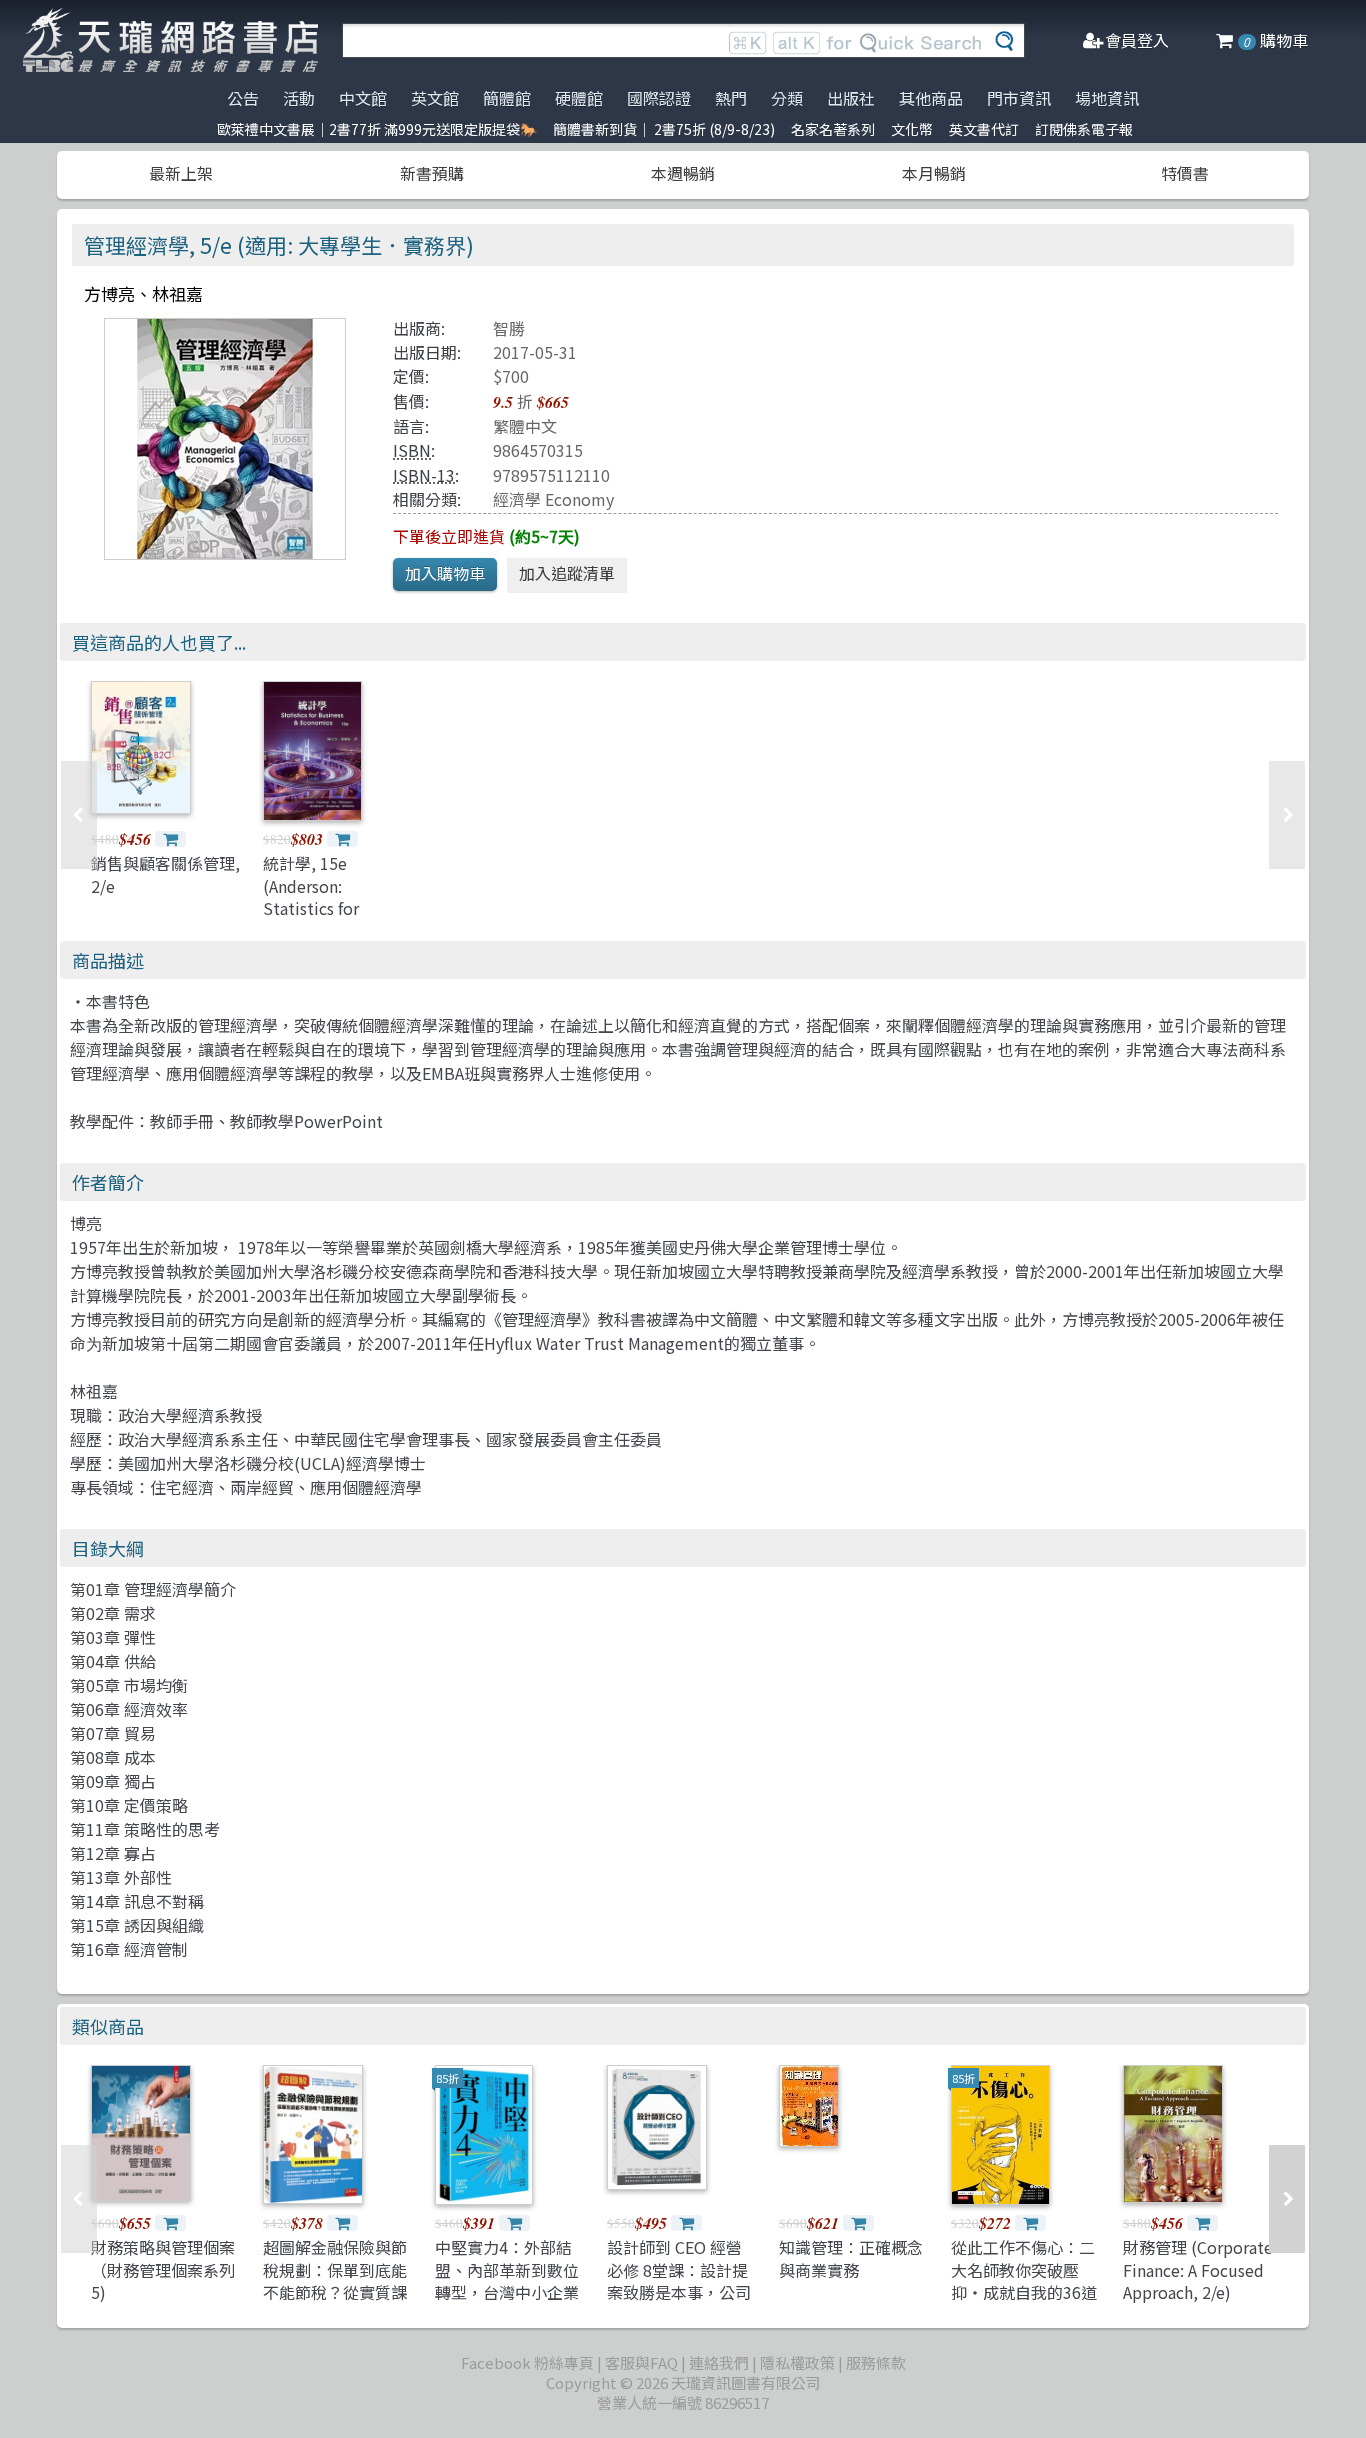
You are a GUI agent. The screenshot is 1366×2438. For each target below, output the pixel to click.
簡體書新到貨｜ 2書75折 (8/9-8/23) (664, 129)
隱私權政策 (797, 2362)
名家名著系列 (833, 129)
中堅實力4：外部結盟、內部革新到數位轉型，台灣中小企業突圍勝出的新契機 (507, 2280)
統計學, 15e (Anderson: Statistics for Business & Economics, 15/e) (327, 908)
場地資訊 (1107, 98)
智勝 (509, 328)
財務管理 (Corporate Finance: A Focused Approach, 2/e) (1198, 2269)
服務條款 (876, 2362)
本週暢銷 (683, 173)
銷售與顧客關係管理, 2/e (165, 874)
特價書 (1185, 173)
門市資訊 (1019, 98)
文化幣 (912, 129)
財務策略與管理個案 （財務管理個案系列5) (163, 2269)
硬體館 (579, 98)
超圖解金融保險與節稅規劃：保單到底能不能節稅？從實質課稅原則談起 (335, 2280)
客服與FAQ (641, 2362)
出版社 (851, 98)
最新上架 (181, 173)
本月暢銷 (934, 173)
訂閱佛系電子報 (1084, 129)
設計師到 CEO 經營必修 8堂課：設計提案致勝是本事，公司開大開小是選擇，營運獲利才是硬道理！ (679, 2292)
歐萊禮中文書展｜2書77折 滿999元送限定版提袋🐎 (377, 129)
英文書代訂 (984, 129)
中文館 (363, 98)
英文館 (435, 98)
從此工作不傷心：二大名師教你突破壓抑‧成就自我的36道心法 (1024, 2280)
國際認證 (659, 98)
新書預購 (432, 173)
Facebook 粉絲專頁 (527, 2362)
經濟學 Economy (553, 499)
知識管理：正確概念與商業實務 (851, 2258)
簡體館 (507, 98)
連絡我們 (719, 2362)
